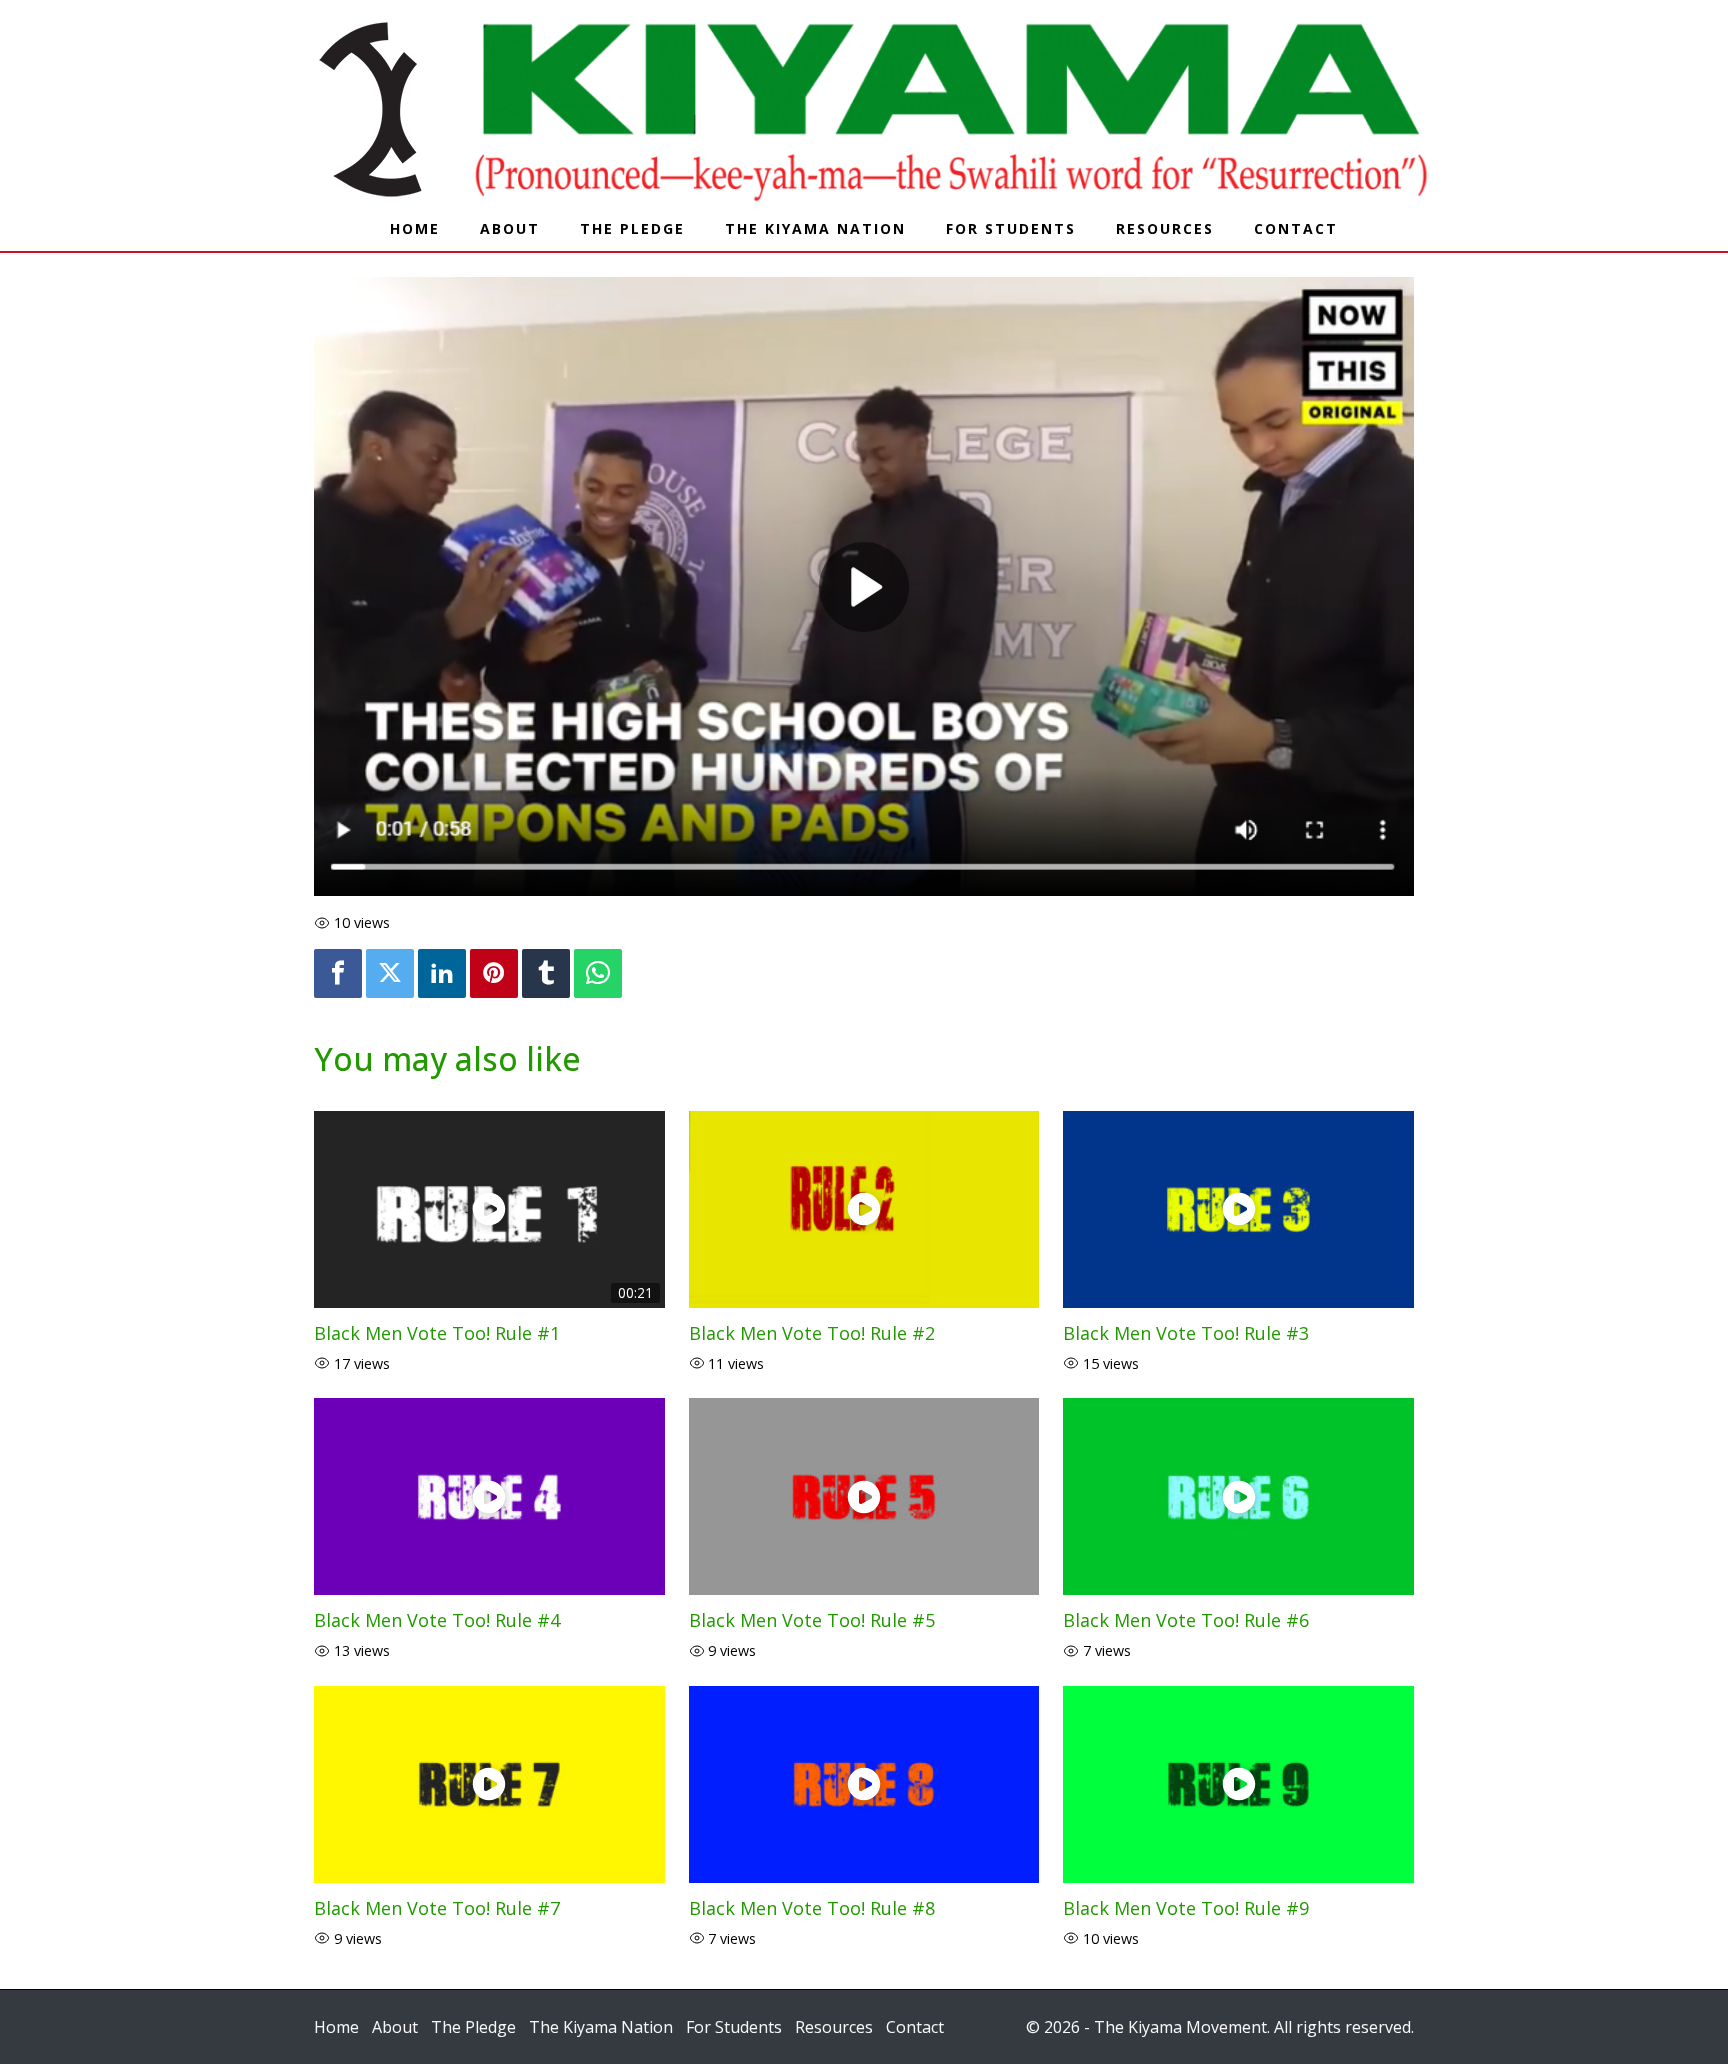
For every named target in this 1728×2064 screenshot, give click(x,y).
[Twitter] (390, 973)
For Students (1011, 228)
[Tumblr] (546, 973)
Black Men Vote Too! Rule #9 (1186, 1908)
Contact (1296, 228)
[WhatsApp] (598, 973)
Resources (1165, 228)
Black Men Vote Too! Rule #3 (1186, 1333)
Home (415, 228)
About (510, 228)
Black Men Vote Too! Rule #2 (812, 1333)
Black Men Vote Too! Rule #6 (1186, 1620)
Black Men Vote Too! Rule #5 (812, 1620)
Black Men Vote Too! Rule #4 (437, 1620)
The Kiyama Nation (815, 228)
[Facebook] (338, 973)
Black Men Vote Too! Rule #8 (812, 1908)
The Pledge (632, 228)
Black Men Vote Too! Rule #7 (437, 1908)
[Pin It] (494, 973)
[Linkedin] (442, 973)
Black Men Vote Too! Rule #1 (437, 1333)
